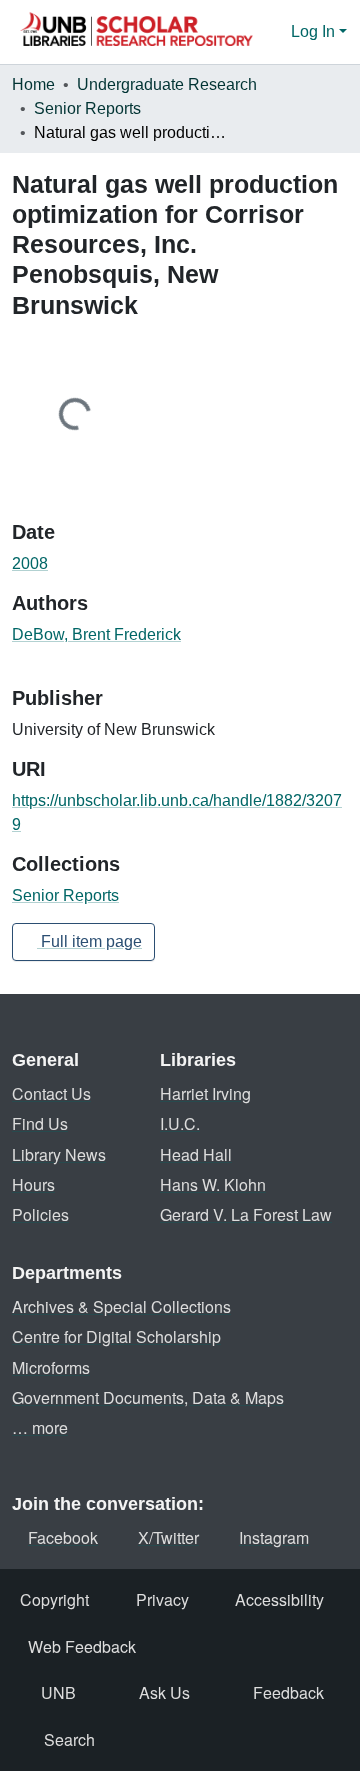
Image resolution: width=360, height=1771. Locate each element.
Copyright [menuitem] (54, 1599)
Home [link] (33, 84)
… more (40, 1427)
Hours (33, 1184)
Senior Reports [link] (87, 108)
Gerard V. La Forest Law (246, 1214)
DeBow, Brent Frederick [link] (96, 634)
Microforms (51, 1367)
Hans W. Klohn (213, 1184)
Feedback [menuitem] (288, 1692)
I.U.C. (180, 1123)
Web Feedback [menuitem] (82, 1646)
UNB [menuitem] (58, 1692)
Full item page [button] (89, 941)
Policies (40, 1214)
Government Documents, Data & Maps (148, 1397)
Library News (59, 1154)
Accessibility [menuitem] (279, 1599)
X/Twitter (168, 1537)
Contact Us (51, 1093)
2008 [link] (30, 563)
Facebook (63, 1537)
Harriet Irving (205, 1093)
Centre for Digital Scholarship (116, 1336)
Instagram (274, 1537)
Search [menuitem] (69, 1739)
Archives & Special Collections (121, 1306)
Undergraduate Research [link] (167, 84)
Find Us (40, 1123)
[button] (136, 32)
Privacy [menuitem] (162, 1599)
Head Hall (196, 1154)
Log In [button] (315, 31)
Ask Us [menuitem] (164, 1692)
